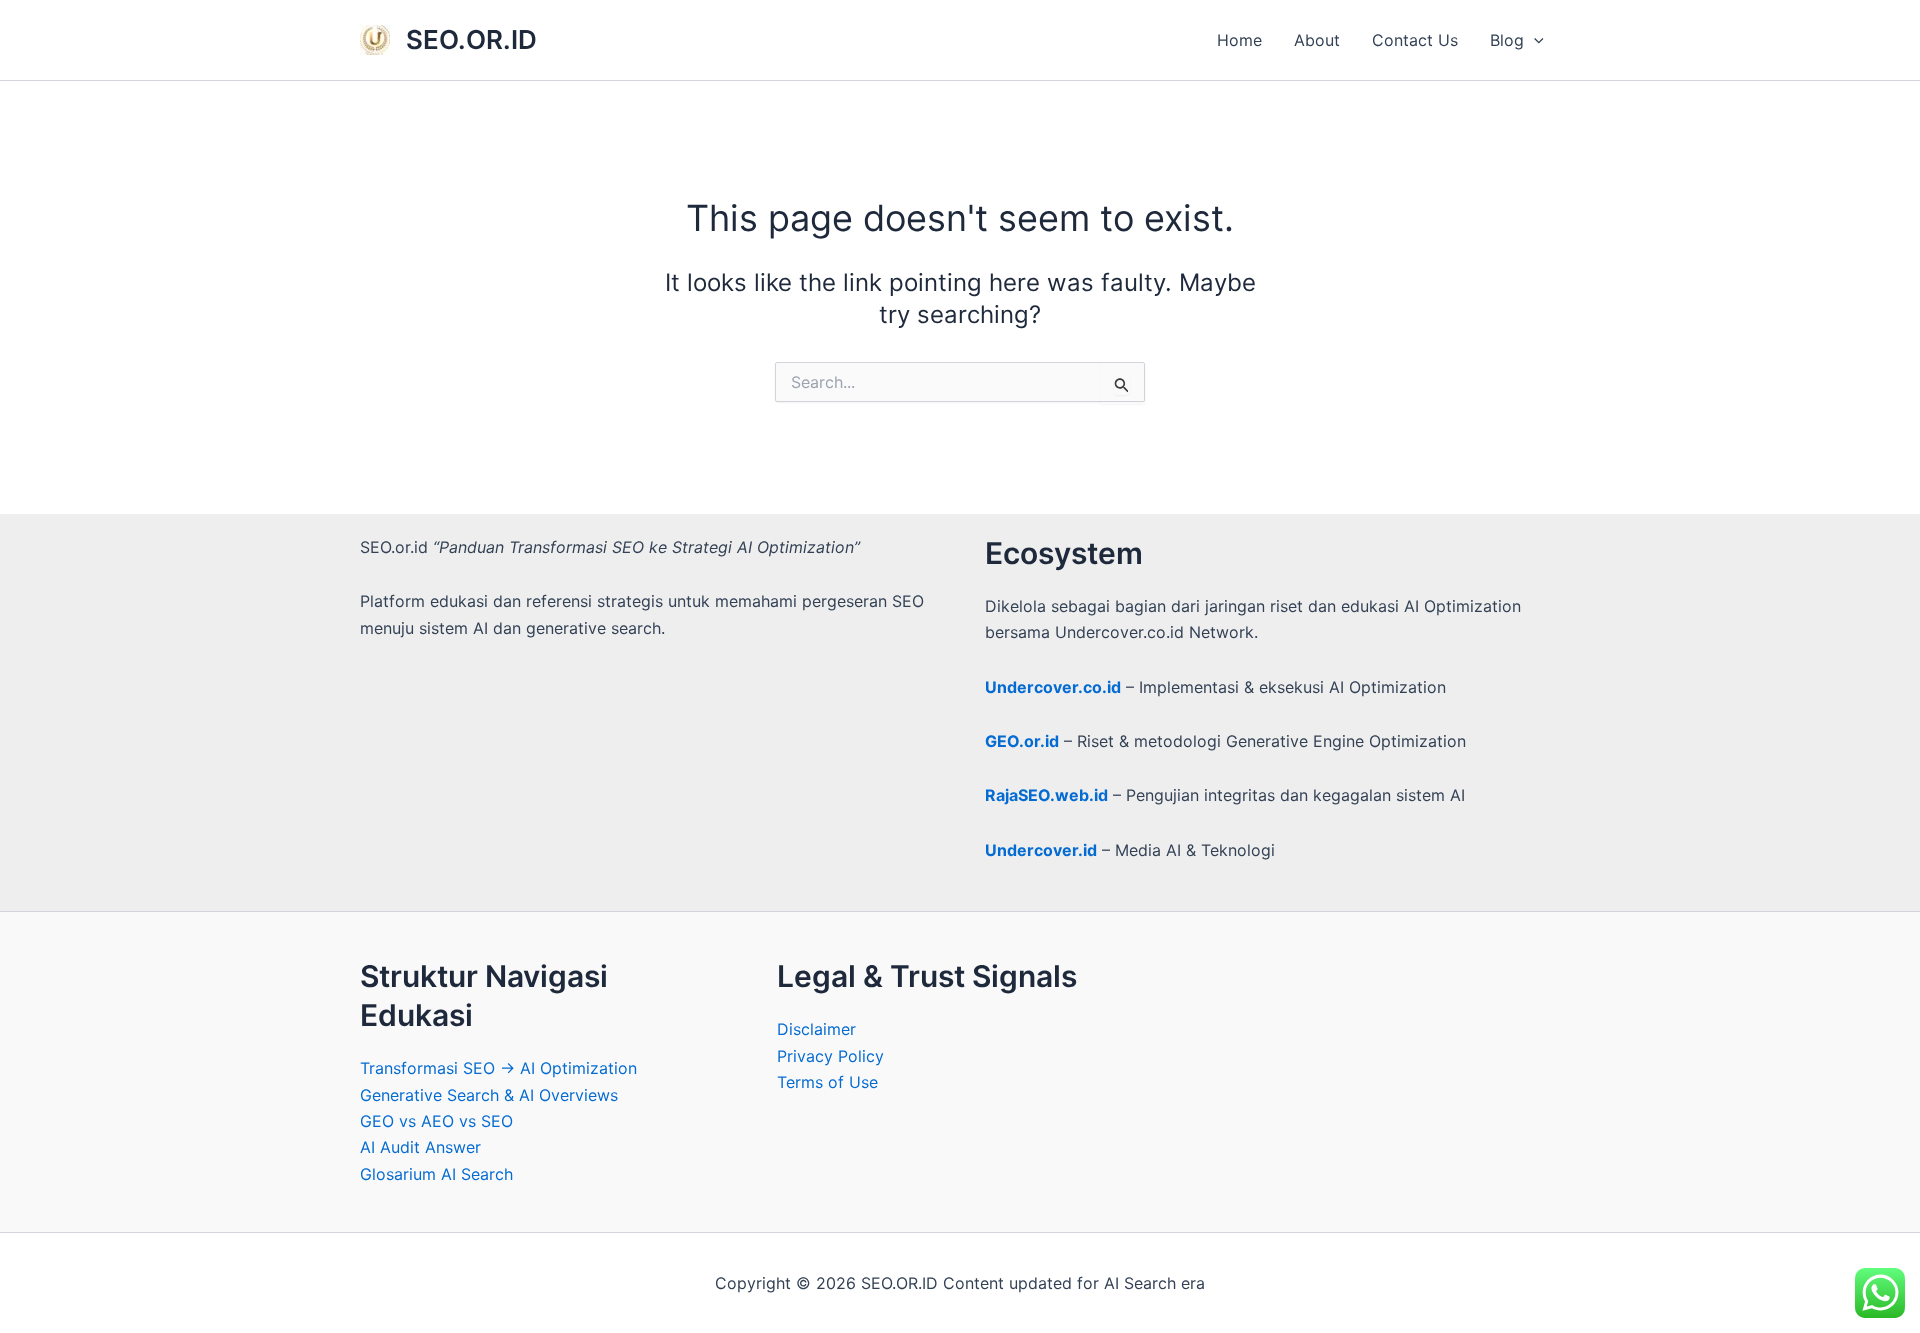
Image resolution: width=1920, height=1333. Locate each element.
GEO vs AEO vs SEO (436, 1121)
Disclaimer (816, 1029)
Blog (1507, 40)
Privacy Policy (830, 1056)
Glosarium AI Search (436, 1174)
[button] (1534, 40)
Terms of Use (827, 1082)
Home (1239, 40)
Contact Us (1415, 40)
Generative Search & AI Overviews (489, 1095)
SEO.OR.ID (471, 39)
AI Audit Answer (420, 1147)
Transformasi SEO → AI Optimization (498, 1068)
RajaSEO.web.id (1046, 795)
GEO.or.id (1022, 741)
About (1317, 40)
